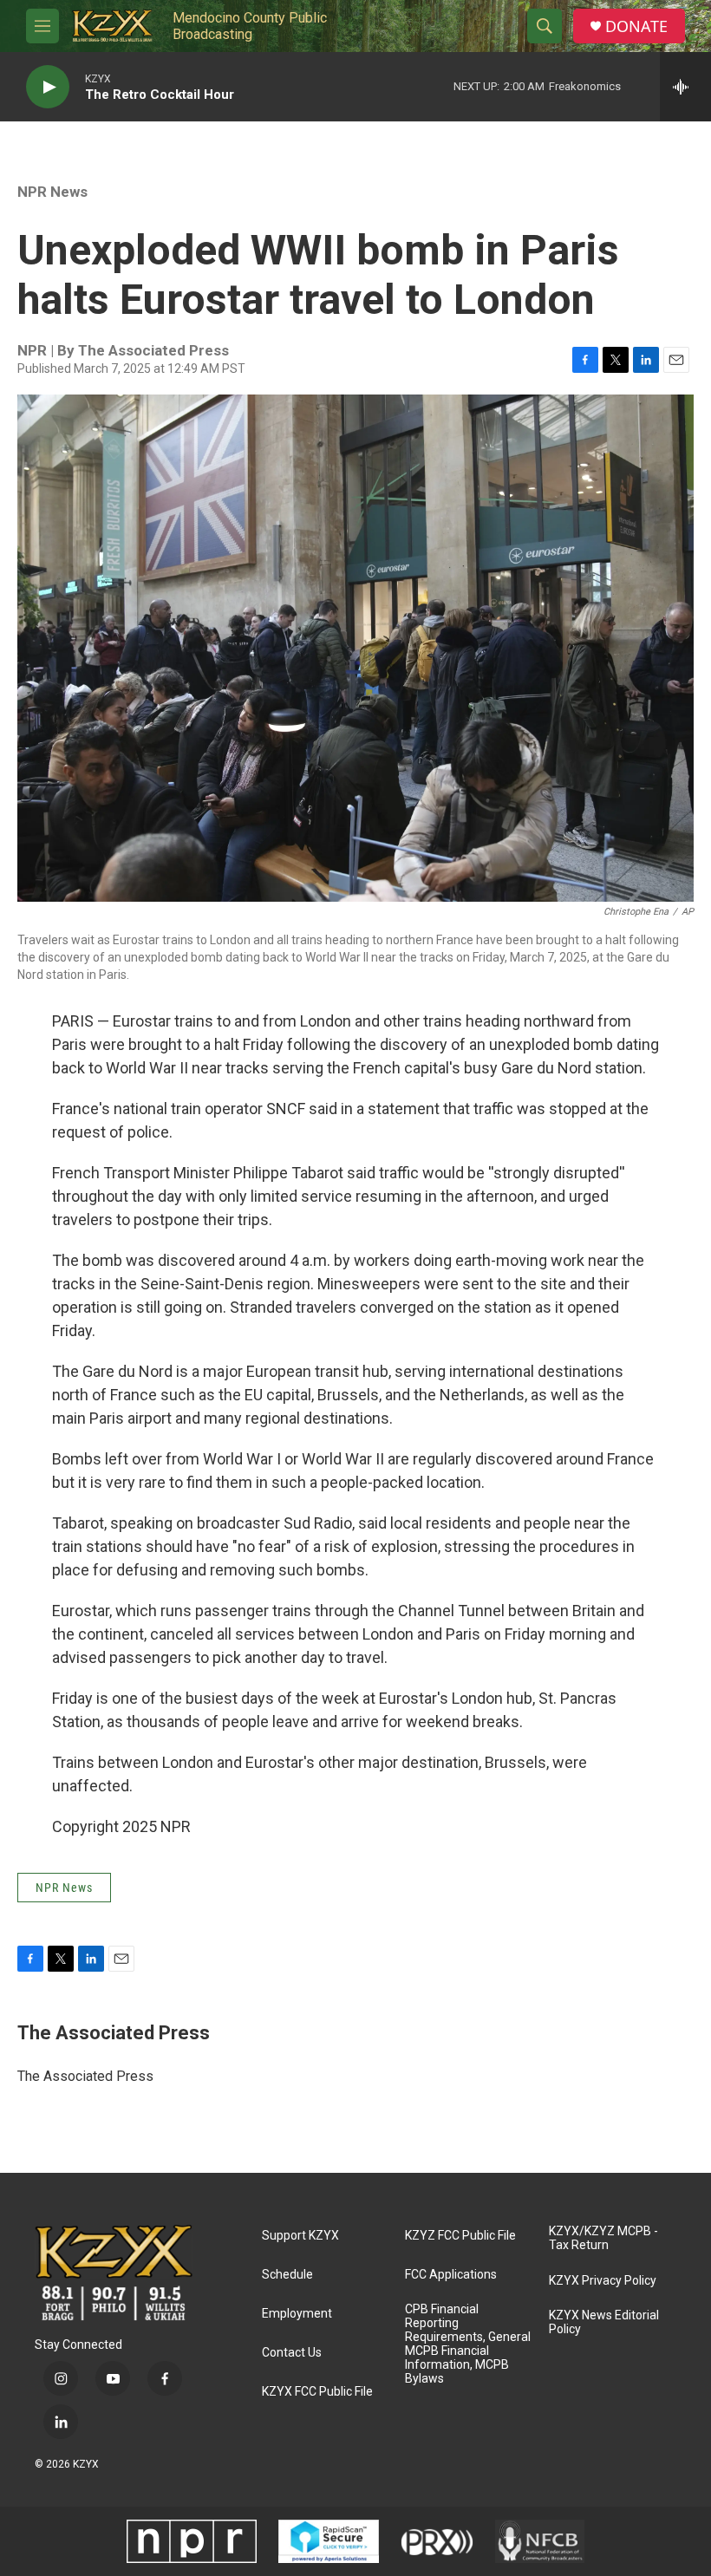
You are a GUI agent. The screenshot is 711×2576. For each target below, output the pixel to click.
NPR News (52, 192)
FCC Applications (451, 2275)
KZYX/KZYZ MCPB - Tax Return (603, 2238)
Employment (297, 2314)
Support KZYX (300, 2236)
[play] (48, 87)
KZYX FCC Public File (317, 2392)
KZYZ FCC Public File (460, 2236)
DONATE (636, 26)
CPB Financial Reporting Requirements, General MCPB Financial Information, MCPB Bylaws (468, 2344)
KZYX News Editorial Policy (604, 2322)
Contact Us (292, 2353)
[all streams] (685, 87)
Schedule (287, 2275)
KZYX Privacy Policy (603, 2281)
